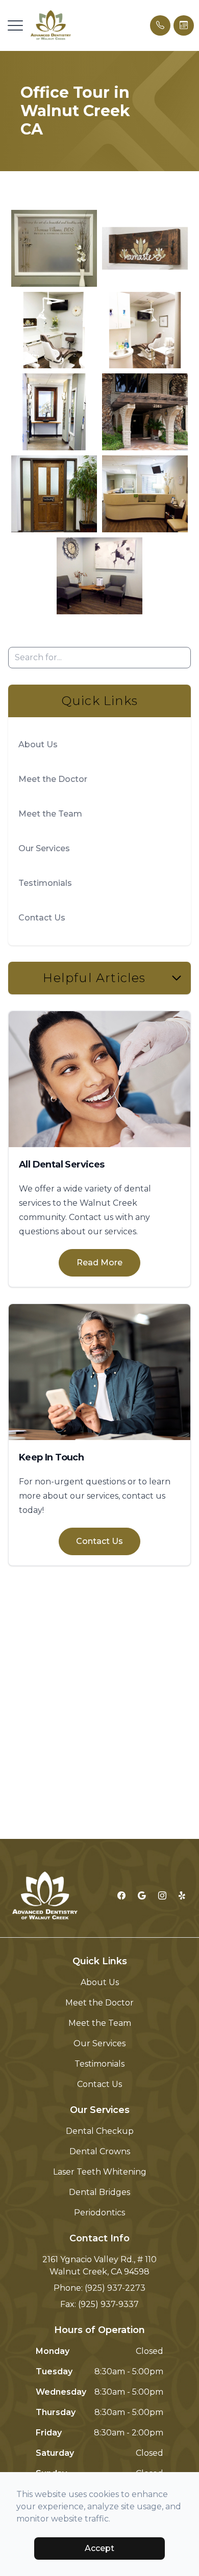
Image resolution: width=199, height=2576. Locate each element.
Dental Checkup (100, 2131)
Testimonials (45, 883)
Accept (99, 2548)
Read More (99, 1263)
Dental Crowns (100, 2151)
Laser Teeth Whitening (100, 2172)
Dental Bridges (99, 2192)
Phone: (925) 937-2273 (99, 2288)
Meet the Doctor (53, 779)
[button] (15, 25)
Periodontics (99, 2213)
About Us (38, 744)
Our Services (44, 848)
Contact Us (42, 918)
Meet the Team (50, 814)
